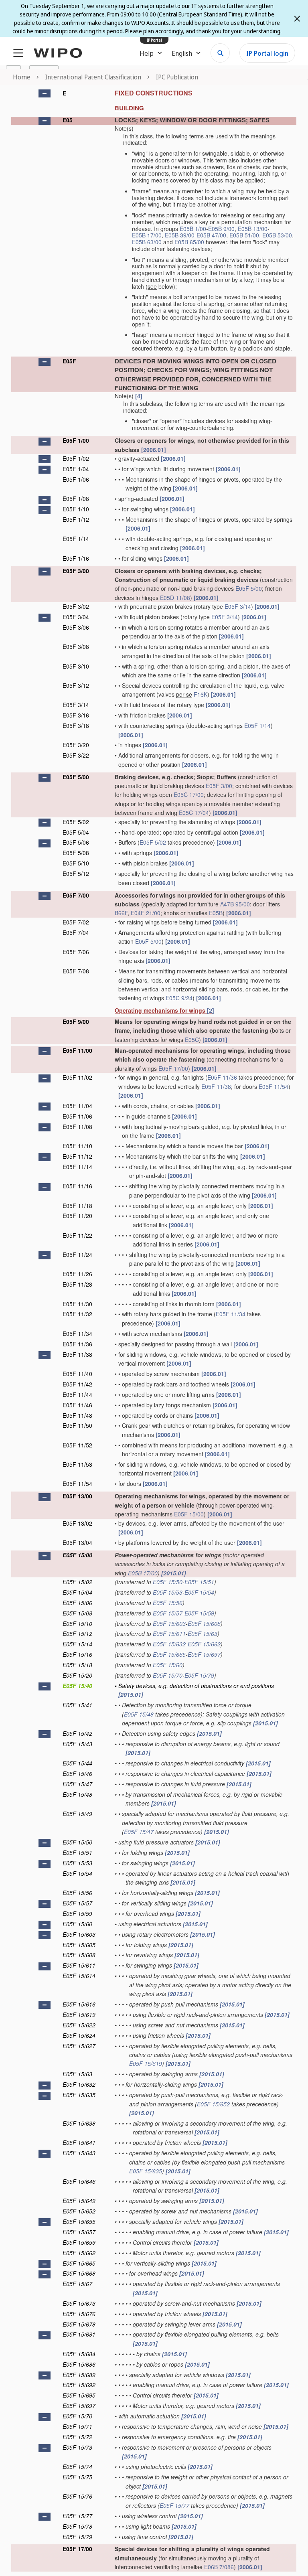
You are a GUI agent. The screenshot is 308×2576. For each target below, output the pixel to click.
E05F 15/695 (79, 2395)
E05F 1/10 (76, 509)
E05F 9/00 (76, 1021)
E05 (68, 120)
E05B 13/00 (253, 229)
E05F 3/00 (76, 571)
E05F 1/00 (76, 440)
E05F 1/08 (76, 499)
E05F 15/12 (77, 1634)
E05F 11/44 (77, 1394)
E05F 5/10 (76, 863)
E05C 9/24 (179, 998)
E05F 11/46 (77, 1405)
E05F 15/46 (77, 1773)
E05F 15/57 (168, 1613)
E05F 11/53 (77, 1464)
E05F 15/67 (77, 2284)
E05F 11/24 (77, 1255)
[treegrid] (154, 1329)
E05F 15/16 (77, 1654)
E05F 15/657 (79, 2232)
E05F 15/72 (77, 2437)
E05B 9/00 (221, 229)
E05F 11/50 (77, 1425)
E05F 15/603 (169, 1623)
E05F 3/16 (76, 715)
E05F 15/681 (79, 2334)
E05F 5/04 (76, 832)
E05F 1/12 (76, 519)
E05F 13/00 (77, 1496)
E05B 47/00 (211, 235)
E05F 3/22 (76, 755)
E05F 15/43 (77, 1744)
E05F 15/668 (79, 2273)
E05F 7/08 (76, 971)
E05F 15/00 (189, 1514)
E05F (69, 361)
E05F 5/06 (76, 842)
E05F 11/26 (77, 1274)
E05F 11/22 (77, 1235)
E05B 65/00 (189, 242)
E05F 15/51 (199, 1582)
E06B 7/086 (219, 2567)
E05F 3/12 (76, 685)
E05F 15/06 (77, 1603)
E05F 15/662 (204, 1644)
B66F (121, 913)
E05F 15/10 (77, 1623)
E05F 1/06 (76, 479)
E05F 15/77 (174, 2505)
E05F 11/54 (274, 1086)
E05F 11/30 (77, 1304)
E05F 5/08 (76, 853)
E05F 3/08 (76, 647)
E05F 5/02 (76, 822)
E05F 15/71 (77, 2426)
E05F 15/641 (79, 2142)
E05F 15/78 (77, 2526)
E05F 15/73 (77, 2447)
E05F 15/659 (79, 2242)
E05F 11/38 (216, 1086)
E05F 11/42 (77, 1384)
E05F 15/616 (79, 2004)
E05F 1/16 (76, 558)
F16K (201, 694)
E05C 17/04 (194, 813)
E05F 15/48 (139, 1714)
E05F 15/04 (77, 1592)
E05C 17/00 (189, 794)
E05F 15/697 (204, 1654)
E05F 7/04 (76, 932)
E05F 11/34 (231, 1314)
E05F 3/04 (76, 617)
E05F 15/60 (168, 1665)
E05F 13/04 (77, 1542)
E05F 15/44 (77, 1763)
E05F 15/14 (77, 1644)
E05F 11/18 (77, 1206)
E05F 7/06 (76, 952)
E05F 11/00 (77, 1050)
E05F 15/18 (77, 1665)
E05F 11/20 (77, 1216)
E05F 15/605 (79, 1945)
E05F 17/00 (173, 1068)
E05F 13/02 (77, 1523)
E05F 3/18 (76, 726)
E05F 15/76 (77, 2496)
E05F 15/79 (199, 1675)
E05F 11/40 (77, 1374)
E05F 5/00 (249, 588)
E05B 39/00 (180, 235)
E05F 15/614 (79, 1976)
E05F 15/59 (199, 1613)
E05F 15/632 (169, 1644)
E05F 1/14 (76, 539)
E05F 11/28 (77, 1284)
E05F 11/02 (77, 1077)
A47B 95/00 (235, 904)
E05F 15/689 (79, 2375)
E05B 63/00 (147, 242)
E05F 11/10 (77, 1146)
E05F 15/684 (79, 2354)
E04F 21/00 (146, 913)
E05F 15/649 (79, 2201)
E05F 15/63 (203, 1634)
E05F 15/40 (77, 1686)
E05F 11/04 (77, 1106)
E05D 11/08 (175, 598)
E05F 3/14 (238, 606)
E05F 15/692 (79, 2385)
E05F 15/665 (169, 1654)
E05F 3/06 (76, 627)
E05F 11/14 (77, 1167)
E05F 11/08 (77, 1127)
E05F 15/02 (77, 1582)
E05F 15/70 (168, 1675)
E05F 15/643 (79, 2153)
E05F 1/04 (76, 469)
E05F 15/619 (79, 2015)
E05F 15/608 (204, 1623)
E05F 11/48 (77, 1415)
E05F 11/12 (77, 1156)
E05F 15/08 (77, 1613)
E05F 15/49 (77, 1814)
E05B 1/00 (193, 229)
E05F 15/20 (77, 1675)
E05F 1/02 (76, 458)
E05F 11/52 (77, 1445)
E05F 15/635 (79, 2095)
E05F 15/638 (79, 2123)
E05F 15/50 (168, 1582)
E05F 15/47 (77, 1784)
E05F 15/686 (79, 2364)
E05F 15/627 (79, 2046)
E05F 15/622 (79, 2025)
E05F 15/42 (77, 1733)
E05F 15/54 (199, 1592)
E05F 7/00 (76, 895)
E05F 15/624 (79, 2035)
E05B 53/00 (277, 235)
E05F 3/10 (76, 666)
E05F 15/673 (79, 2303)
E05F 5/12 (76, 874)
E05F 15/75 (77, 2477)
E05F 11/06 (77, 1116)
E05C (192, 1040)
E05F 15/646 (79, 2181)
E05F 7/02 (76, 922)
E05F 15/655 (79, 2221)
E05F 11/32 (77, 1314)
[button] (45, 93)
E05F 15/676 (79, 2314)
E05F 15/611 (169, 1634)
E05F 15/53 (168, 1592)
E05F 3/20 (76, 745)
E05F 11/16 (77, 1186)
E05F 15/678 (79, 2324)
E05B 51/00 (244, 235)
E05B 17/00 (147, 235)
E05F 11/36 (222, 1077)
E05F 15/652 (213, 2104)
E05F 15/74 (77, 2467)
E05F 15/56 (168, 1603)
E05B (216, 913)
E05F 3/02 (76, 606)
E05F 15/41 (77, 1705)
